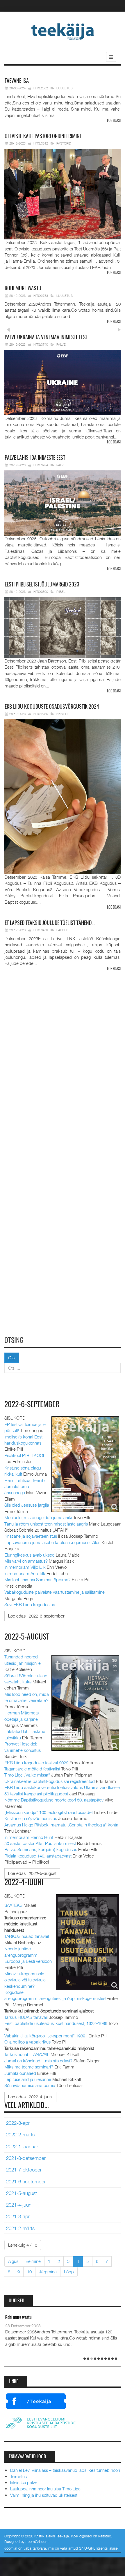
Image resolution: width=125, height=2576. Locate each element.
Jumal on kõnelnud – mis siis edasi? (38, 2061)
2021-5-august (22, 2193)
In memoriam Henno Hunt (29, 1837)
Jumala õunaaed (20, 2073)
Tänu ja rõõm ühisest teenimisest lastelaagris (46, 1524)
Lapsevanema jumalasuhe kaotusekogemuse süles (52, 1542)
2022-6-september (32, 1405)
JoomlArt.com (37, 2541)
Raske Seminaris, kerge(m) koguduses (41, 1849)
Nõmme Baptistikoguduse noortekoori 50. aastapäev (54, 1800)
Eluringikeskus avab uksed (30, 1555)
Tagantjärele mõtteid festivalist (32, 1769)
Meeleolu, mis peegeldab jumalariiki (38, 1517)
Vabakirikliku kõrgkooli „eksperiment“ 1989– (46, 2036)
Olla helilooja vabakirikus (27, 2042)
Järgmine (48, 2272)
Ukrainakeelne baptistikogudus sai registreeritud (50, 1781)
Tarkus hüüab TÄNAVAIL (27, 2054)
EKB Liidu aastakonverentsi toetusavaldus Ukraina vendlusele (62, 1787)
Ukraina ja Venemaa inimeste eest (46, 338)
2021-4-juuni (19, 2205)
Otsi (12, 1358)
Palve (61, 344)
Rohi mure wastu (18, 2318)
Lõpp (69, 2272)
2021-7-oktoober (24, 2170)
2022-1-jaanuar (22, 2147)
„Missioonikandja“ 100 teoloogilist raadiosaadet (49, 1812)
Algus (13, 2261)
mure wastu (23, 289)
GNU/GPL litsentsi (93, 2548)
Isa (17, 81)
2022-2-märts (20, 2135)
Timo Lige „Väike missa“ (27, 1775)
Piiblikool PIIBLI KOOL (25, 1455)
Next (118, 330)
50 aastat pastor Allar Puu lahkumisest (40, 1843)
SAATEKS (13, 1905)
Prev (8, 330)
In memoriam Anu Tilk (25, 1573)
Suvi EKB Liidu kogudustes (30, 1604)
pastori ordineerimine (43, 137)
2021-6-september (26, 2182)
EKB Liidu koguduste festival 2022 (36, 1763)
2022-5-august (27, 1637)
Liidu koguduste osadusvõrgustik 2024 (52, 707)
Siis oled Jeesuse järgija (27, 1505)
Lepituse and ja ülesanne (28, 2079)
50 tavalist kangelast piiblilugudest (36, 1794)
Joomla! (11, 2548)
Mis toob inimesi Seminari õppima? (37, 1579)
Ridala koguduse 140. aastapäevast (38, 1856)
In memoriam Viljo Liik (25, 1567)
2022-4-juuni (24, 1883)
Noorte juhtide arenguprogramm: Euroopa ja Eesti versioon (28, 1955)
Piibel (61, 592)
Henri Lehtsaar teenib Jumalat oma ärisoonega (25, 1486)
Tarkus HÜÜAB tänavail (26, 2017)
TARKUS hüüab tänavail (27, 1936)
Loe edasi (114, 121)
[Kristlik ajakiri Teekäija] (63, 31)
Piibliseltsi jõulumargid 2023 (42, 585)
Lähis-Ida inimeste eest (35, 458)
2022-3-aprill (19, 2123)
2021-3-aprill (19, 2216)
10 (29, 2272)
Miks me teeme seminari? (29, 2067)
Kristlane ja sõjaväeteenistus (31, 1536)
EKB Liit (62, 714)
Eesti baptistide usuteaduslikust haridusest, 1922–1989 (56, 2023)
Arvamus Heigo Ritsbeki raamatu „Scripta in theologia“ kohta (61, 1825)
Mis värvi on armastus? (26, 1561)
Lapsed (63, 930)
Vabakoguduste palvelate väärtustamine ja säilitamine (55, 1592)
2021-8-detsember (26, 2158)
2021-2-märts (20, 2228)
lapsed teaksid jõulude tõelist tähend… (50, 923)
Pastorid (64, 143)
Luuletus (65, 88)
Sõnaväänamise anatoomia (30, 2085)
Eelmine (33, 2261)
